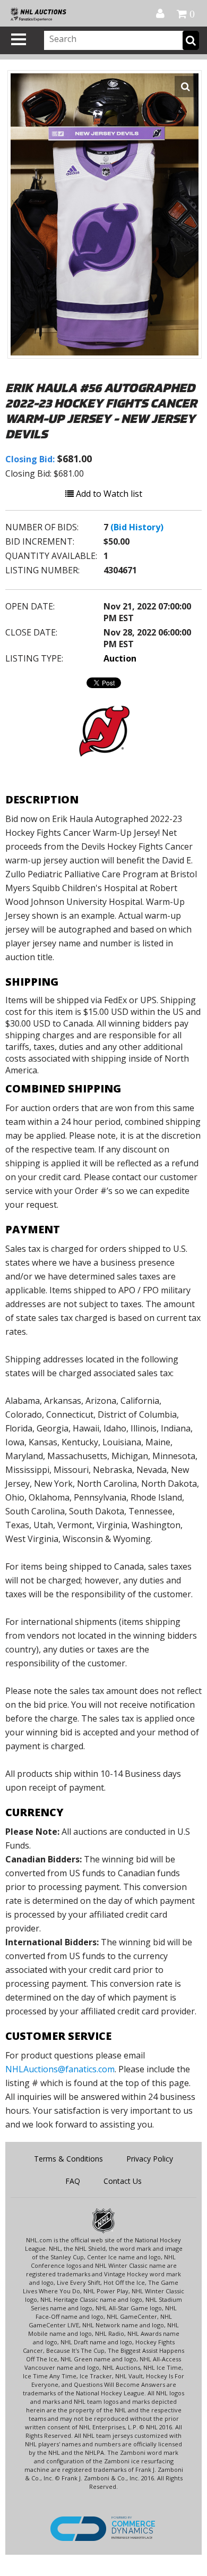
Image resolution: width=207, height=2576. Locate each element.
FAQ (73, 2181)
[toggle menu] (19, 39)
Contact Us (123, 2181)
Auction (120, 658)
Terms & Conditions (68, 2159)
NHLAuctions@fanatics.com (60, 2069)
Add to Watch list (108, 494)
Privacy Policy (150, 2159)
